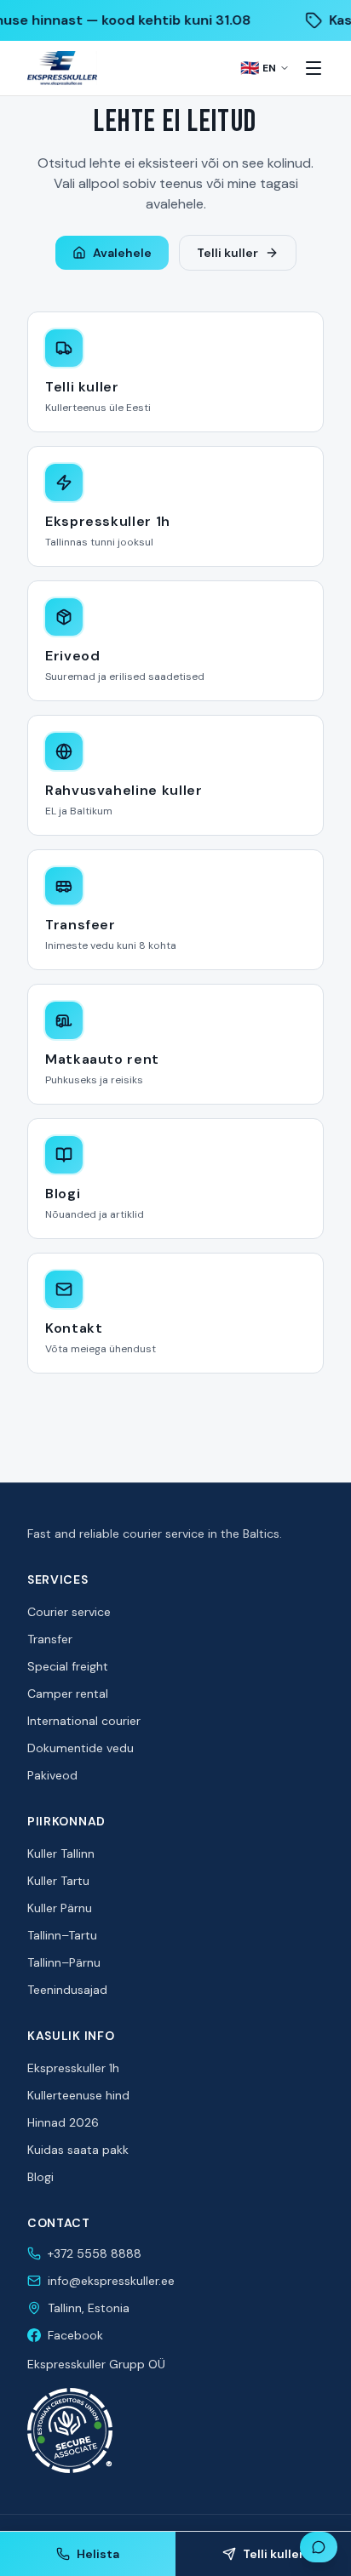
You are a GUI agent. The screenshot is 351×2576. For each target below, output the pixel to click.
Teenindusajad (67, 1990)
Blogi (40, 2177)
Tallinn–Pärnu (64, 1962)
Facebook (75, 2335)
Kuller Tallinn (61, 1853)
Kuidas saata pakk (78, 2150)
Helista (98, 2554)
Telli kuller (227, 253)
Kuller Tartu (58, 1881)
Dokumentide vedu (81, 1748)
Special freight (68, 1666)
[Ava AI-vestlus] (319, 2547)
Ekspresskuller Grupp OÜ (96, 2364)
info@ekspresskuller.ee (111, 2281)
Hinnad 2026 (63, 2122)
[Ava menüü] (314, 68)
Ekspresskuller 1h (73, 2068)
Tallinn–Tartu (62, 1935)
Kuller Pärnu (60, 1908)
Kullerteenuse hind (78, 2095)
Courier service (69, 1612)
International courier (84, 1721)
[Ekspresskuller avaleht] (62, 68)
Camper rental (68, 1694)
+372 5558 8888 (95, 2253)
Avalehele (122, 253)
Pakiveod (52, 1775)
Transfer (50, 1639)
